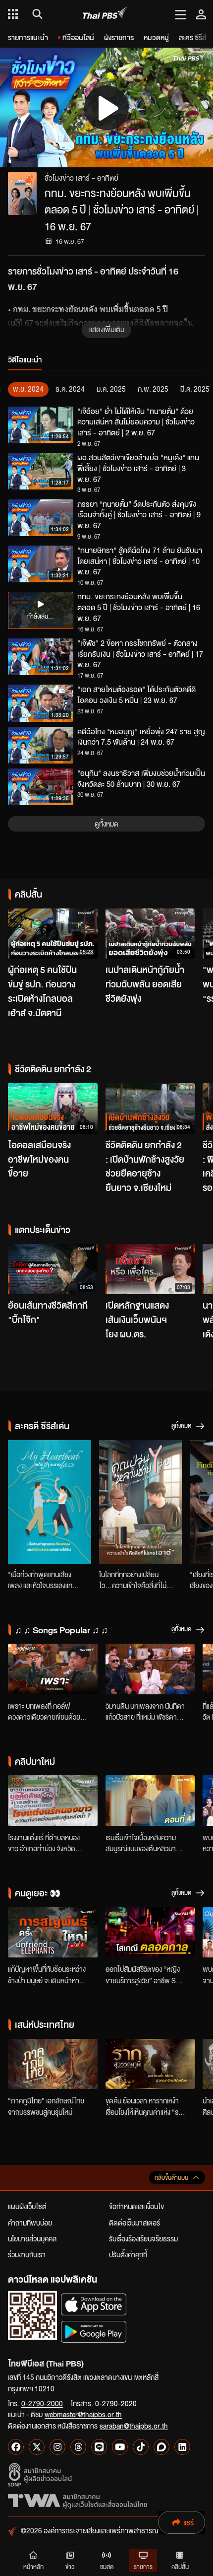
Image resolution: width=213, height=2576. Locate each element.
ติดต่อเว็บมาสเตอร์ (134, 2223)
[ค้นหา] (36, 14)
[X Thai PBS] (37, 2447)
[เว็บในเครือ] (13, 14)
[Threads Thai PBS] (78, 2447)
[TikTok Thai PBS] (141, 2447)
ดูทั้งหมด (106, 824)
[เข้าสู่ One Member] (201, 14)
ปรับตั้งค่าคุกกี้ (128, 2254)
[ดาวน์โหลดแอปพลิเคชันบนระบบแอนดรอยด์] (94, 2332)
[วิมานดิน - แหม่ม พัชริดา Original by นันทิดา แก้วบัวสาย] (150, 1669)
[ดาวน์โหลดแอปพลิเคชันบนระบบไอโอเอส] (94, 2304)
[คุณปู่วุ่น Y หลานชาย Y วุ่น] (141, 1502)
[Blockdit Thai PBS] (161, 2447)
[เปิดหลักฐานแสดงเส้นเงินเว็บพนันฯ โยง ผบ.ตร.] (150, 1269)
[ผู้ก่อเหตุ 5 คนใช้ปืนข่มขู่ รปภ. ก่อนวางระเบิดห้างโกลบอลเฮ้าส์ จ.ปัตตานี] (53, 934)
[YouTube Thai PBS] (120, 2447)
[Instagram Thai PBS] (57, 2447)
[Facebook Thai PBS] (16, 2447)
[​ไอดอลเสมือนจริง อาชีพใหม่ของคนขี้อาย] (53, 1109)
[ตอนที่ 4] (150, 1801)
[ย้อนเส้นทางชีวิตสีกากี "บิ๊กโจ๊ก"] (53, 1269)
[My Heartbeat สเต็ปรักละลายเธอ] (50, 1502)
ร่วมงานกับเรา (27, 2254)
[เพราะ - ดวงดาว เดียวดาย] (53, 1669)
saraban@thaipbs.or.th (134, 2426)
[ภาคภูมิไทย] (53, 2064)
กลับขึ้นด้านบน (171, 2178)
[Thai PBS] (105, 14)
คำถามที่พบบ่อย (30, 2223)
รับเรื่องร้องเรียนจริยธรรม (143, 2238)
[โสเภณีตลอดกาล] (150, 1933)
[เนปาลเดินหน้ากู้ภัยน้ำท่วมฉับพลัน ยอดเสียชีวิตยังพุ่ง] (150, 934)
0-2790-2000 (42, 2403)
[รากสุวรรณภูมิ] (150, 2064)
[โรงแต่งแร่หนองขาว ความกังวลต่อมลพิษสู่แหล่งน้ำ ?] (53, 1801)
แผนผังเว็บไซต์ (27, 2206)
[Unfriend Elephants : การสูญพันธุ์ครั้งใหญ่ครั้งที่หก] (53, 1933)
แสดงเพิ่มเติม (107, 329)
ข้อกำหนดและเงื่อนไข (136, 2206)
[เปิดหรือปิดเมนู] (181, 14)
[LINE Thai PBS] (99, 2447)
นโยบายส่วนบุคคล (32, 2238)
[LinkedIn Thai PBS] (182, 2447)
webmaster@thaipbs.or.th (83, 2414)
